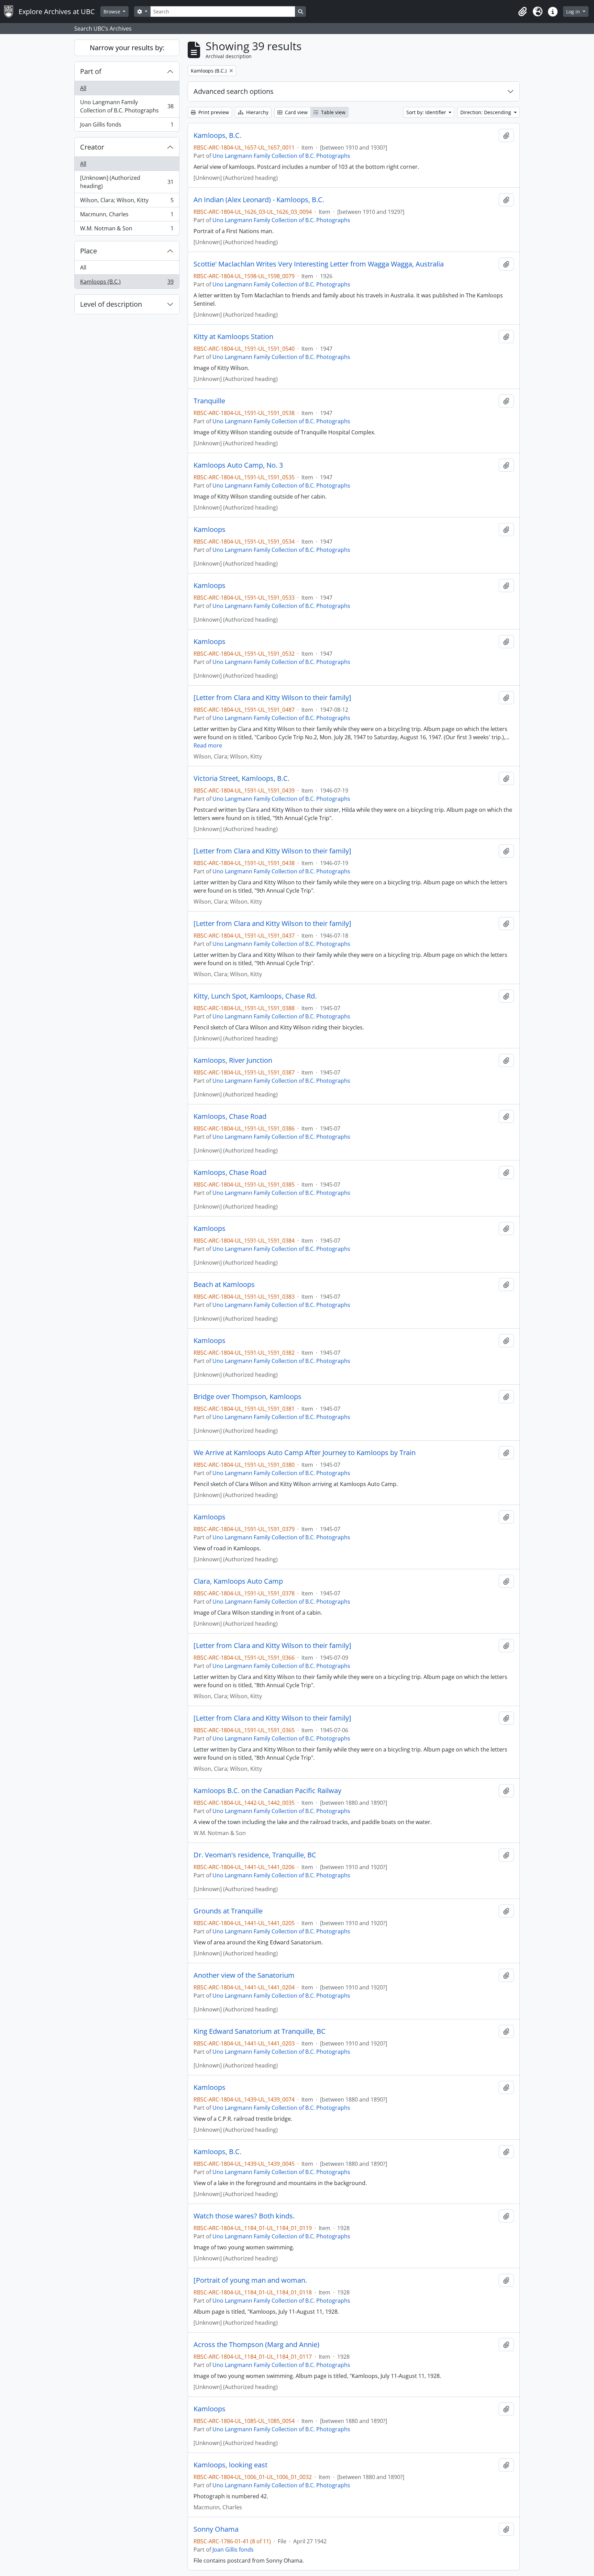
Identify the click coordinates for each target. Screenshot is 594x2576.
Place (89, 251)
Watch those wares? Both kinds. (244, 2216)
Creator (92, 147)
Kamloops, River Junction (233, 1060)
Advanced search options (234, 91)
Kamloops (210, 530)
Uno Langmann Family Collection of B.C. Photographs (127, 106)
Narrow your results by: (127, 48)
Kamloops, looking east (230, 2465)
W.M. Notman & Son (127, 230)
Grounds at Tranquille (228, 1911)
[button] (522, 12)
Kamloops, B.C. (217, 135)
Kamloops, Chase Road (230, 1116)
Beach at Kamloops (224, 1285)
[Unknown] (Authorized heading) (127, 182)
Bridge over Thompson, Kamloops (247, 1397)
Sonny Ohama (216, 2529)
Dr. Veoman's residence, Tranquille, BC (255, 1855)
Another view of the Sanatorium (244, 1975)
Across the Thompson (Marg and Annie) (256, 2345)
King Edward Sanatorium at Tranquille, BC (260, 2031)
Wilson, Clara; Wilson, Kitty (127, 202)
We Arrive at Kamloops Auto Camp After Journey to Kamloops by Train (305, 1453)
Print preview (213, 112)
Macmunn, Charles (127, 216)
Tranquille (209, 401)
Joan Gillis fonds (127, 126)
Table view (333, 112)
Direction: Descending (486, 112)
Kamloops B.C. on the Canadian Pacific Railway (267, 1791)
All (83, 88)
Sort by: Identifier (427, 112)
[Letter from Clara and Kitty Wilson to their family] (272, 698)
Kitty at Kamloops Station (233, 337)
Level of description (111, 304)
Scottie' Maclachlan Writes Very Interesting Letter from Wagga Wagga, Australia (319, 264)
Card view (296, 112)
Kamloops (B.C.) (127, 283)
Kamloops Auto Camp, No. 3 (238, 465)
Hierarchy (257, 112)
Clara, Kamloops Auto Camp (238, 1581)
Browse (113, 12)
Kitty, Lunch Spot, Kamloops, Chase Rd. (255, 996)
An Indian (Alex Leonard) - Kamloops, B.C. (259, 200)
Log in (574, 12)
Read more (208, 745)
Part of (91, 71)
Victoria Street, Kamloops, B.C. (241, 778)
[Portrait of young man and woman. (250, 2280)
